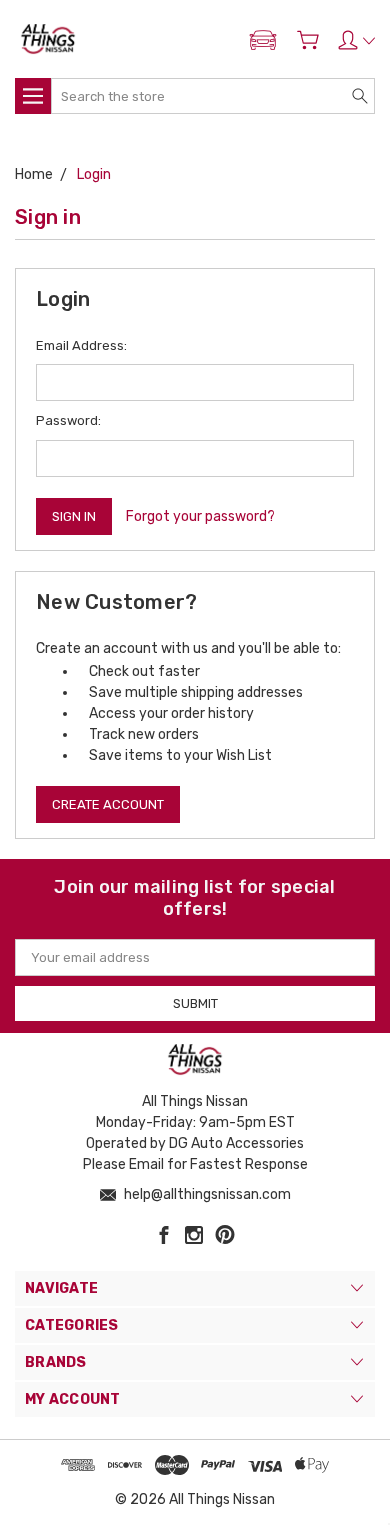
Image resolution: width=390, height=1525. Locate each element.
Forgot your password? (200, 516)
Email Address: (81, 345)
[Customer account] (356, 40)
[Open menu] (33, 96)
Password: (68, 420)
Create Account (108, 804)
